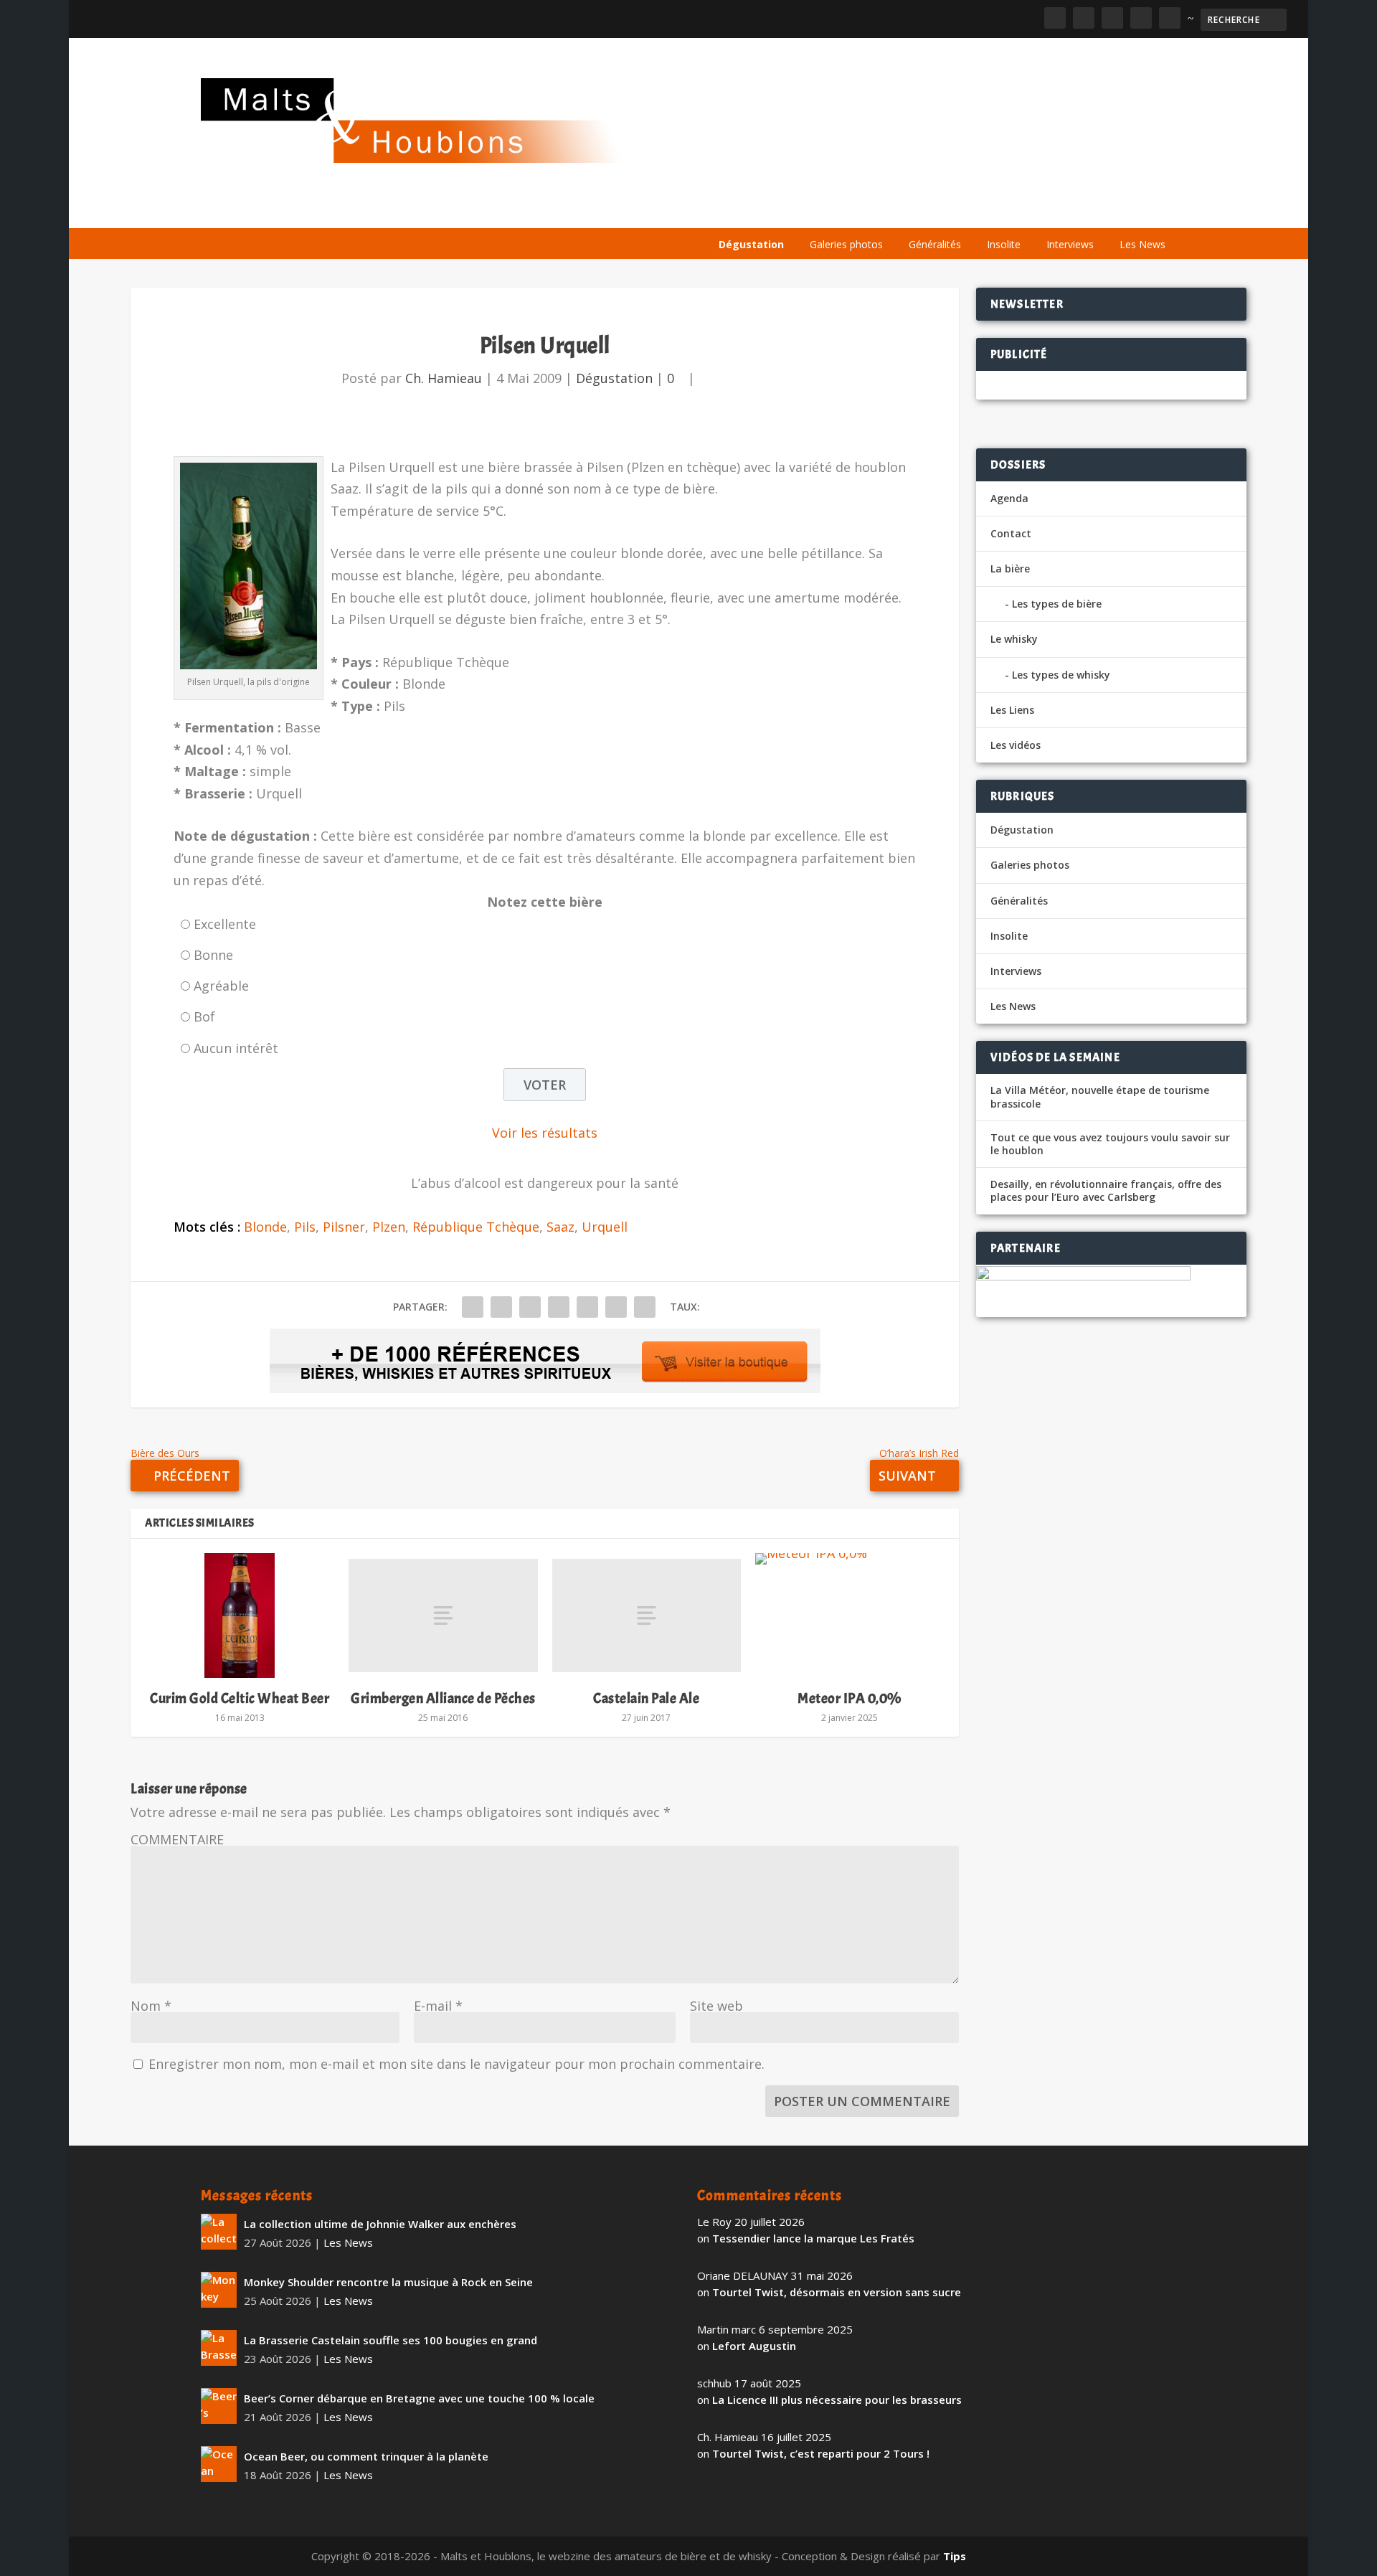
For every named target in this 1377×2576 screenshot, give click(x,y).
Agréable (221, 986)
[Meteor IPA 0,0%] (850, 1615)
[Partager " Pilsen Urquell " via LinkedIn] (587, 1307)
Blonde (265, 1227)
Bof (204, 1016)
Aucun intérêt (236, 1048)
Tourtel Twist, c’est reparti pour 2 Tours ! (821, 2453)
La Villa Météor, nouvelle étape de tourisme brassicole (1100, 1097)
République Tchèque (476, 1227)
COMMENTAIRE (177, 1839)
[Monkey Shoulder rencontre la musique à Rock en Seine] (219, 2290)
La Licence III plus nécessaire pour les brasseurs (837, 2400)
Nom (151, 2006)
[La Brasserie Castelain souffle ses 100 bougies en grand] (219, 2348)
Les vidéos (1041, 210)
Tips (955, 2556)
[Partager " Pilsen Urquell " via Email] (616, 1307)
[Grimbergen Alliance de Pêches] (443, 1615)
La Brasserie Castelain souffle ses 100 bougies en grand (391, 2340)
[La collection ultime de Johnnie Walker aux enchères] (219, 2232)
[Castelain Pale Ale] (647, 1615)
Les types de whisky (1061, 675)
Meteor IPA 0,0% (850, 1698)
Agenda (971, 210)
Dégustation (751, 244)
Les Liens (1114, 210)
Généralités (935, 244)
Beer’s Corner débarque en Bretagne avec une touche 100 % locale (419, 2398)
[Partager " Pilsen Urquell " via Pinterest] (559, 1307)
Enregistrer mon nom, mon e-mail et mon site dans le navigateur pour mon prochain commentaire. (456, 2064)
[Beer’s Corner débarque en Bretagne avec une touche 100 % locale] (219, 2406)
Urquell (605, 1227)
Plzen (389, 1227)
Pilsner (344, 1227)
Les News (1142, 244)
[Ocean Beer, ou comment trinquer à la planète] (219, 2464)
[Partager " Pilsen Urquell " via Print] (645, 1307)
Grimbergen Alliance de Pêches (443, 1698)
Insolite (1004, 244)
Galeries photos (846, 244)
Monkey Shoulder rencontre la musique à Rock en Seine (388, 2282)
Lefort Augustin (754, 2346)
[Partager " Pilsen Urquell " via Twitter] (501, 1307)
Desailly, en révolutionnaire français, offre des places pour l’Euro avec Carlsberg (1106, 1191)
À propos (740, 210)
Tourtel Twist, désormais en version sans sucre (837, 2292)
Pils (305, 1227)
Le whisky (889, 210)
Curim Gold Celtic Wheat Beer (240, 1698)
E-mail (438, 2006)
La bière (809, 210)
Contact (1011, 533)
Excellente (225, 924)
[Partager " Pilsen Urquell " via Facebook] (473, 1307)
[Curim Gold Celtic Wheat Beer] (240, 1615)
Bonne (213, 955)
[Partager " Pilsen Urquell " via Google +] (530, 1307)
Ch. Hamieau (444, 378)
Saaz (560, 1227)
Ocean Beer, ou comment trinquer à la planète (366, 2456)
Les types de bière (1057, 604)
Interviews (1070, 244)
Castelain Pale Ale (646, 1698)
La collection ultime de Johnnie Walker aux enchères (380, 2224)
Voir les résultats (545, 1133)
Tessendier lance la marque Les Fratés (813, 2238)
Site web (716, 2006)
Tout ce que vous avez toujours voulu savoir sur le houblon (1110, 1144)
